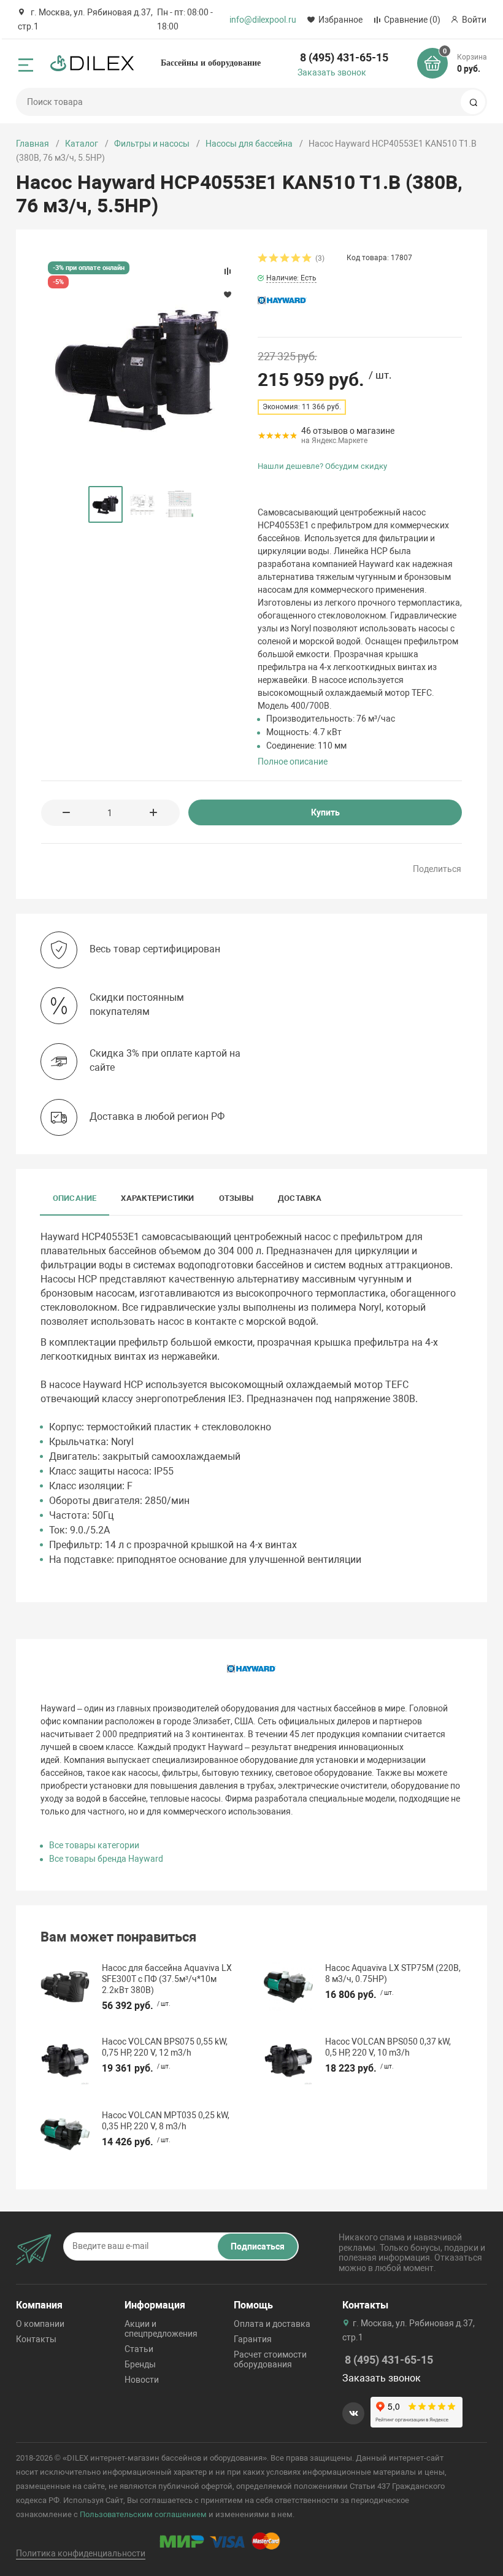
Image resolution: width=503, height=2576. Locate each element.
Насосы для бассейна (249, 144)
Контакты (36, 2339)
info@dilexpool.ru (263, 20)
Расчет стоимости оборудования (270, 2359)
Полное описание (293, 762)
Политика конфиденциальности (81, 2553)
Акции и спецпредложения (161, 2329)
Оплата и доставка (272, 2324)
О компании (40, 2324)
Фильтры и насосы (152, 144)
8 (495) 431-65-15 (344, 57)
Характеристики (157, 1198)
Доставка (300, 1198)
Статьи (139, 2349)
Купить (325, 812)
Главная (33, 144)
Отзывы (236, 1198)
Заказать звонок (332, 72)
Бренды (140, 2364)
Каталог (82, 144)
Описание (75, 1198)
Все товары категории (94, 1845)
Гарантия (253, 2339)
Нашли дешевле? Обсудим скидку (322, 466)
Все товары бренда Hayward (106, 1859)
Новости (142, 2380)
